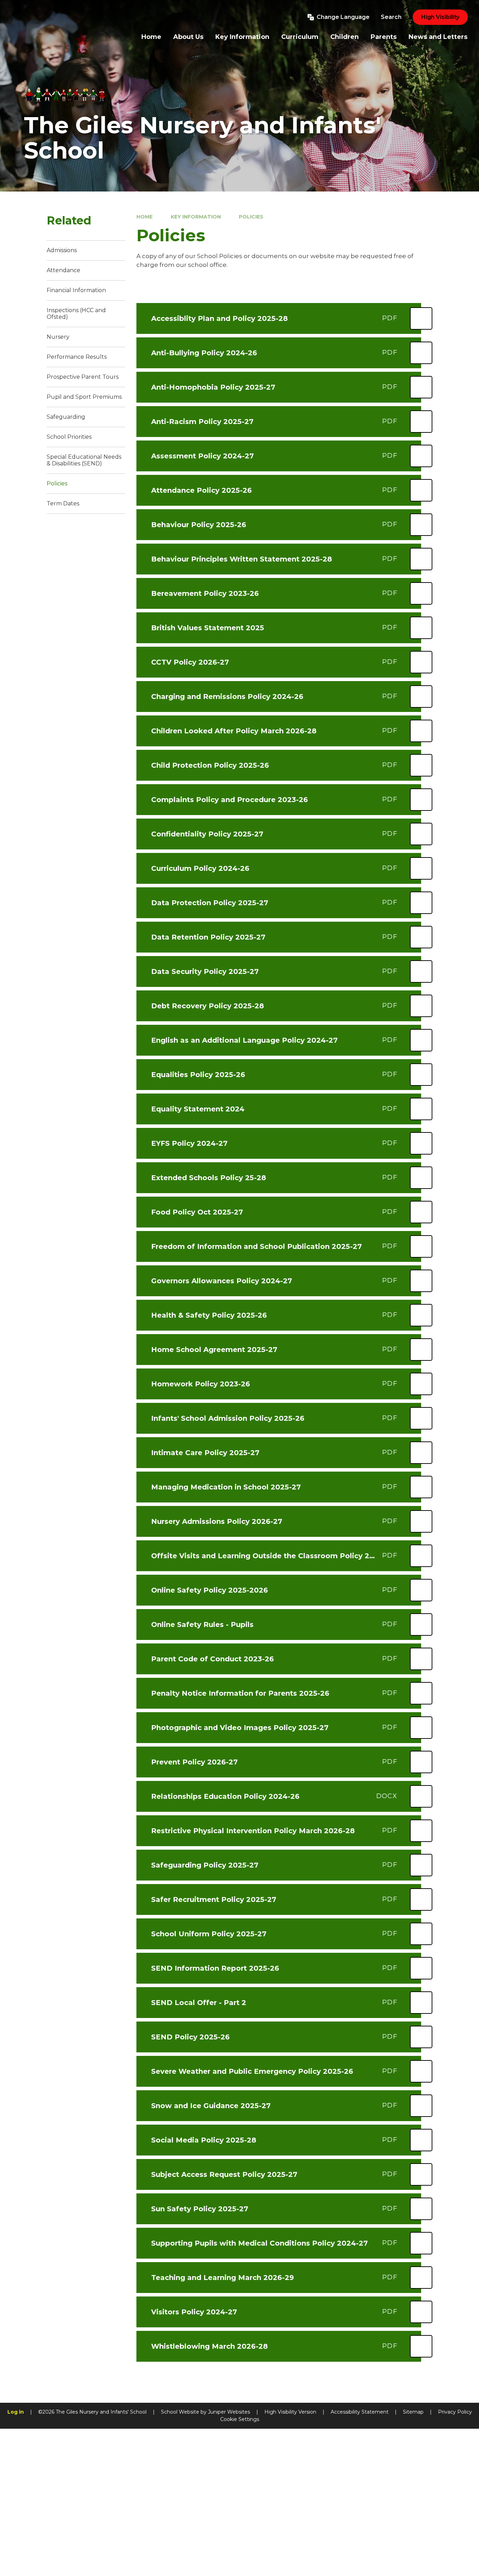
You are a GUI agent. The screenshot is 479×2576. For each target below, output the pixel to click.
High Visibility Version (290, 2412)
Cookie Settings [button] (240, 2419)
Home (144, 217)
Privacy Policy (455, 2412)
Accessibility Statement (360, 2412)
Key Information (196, 217)
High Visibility (440, 17)
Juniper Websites (229, 2412)
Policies (251, 217)
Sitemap (413, 2412)
